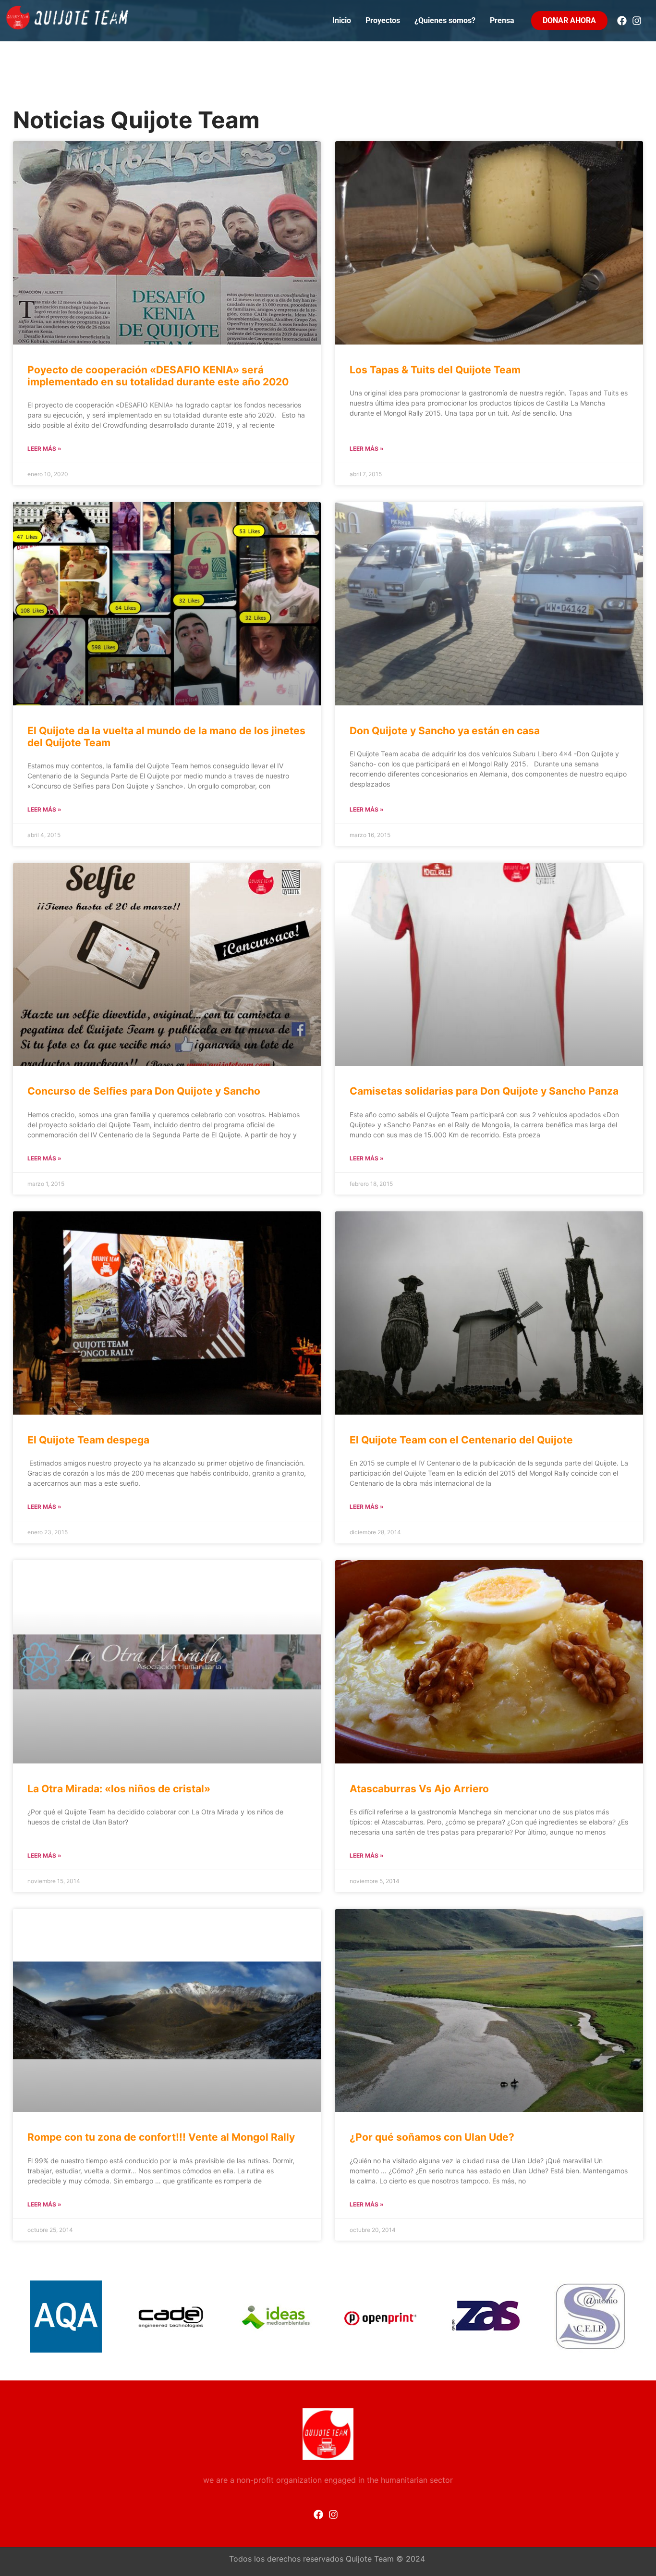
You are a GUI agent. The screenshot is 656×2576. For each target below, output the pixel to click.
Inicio (342, 20)
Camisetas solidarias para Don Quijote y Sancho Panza (484, 1091)
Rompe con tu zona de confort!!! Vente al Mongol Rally (161, 2137)
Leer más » (44, 449)
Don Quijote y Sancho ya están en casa (445, 731)
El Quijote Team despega (88, 1440)
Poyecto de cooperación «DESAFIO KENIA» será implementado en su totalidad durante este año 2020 (158, 376)
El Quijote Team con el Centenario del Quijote (461, 1440)
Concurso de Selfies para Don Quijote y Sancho (144, 1091)
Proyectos (383, 20)
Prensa (502, 20)
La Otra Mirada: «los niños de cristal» (119, 1789)
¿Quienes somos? (445, 20)
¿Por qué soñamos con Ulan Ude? (432, 2137)
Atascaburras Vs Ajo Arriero (419, 1789)
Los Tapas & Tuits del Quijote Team (435, 370)
